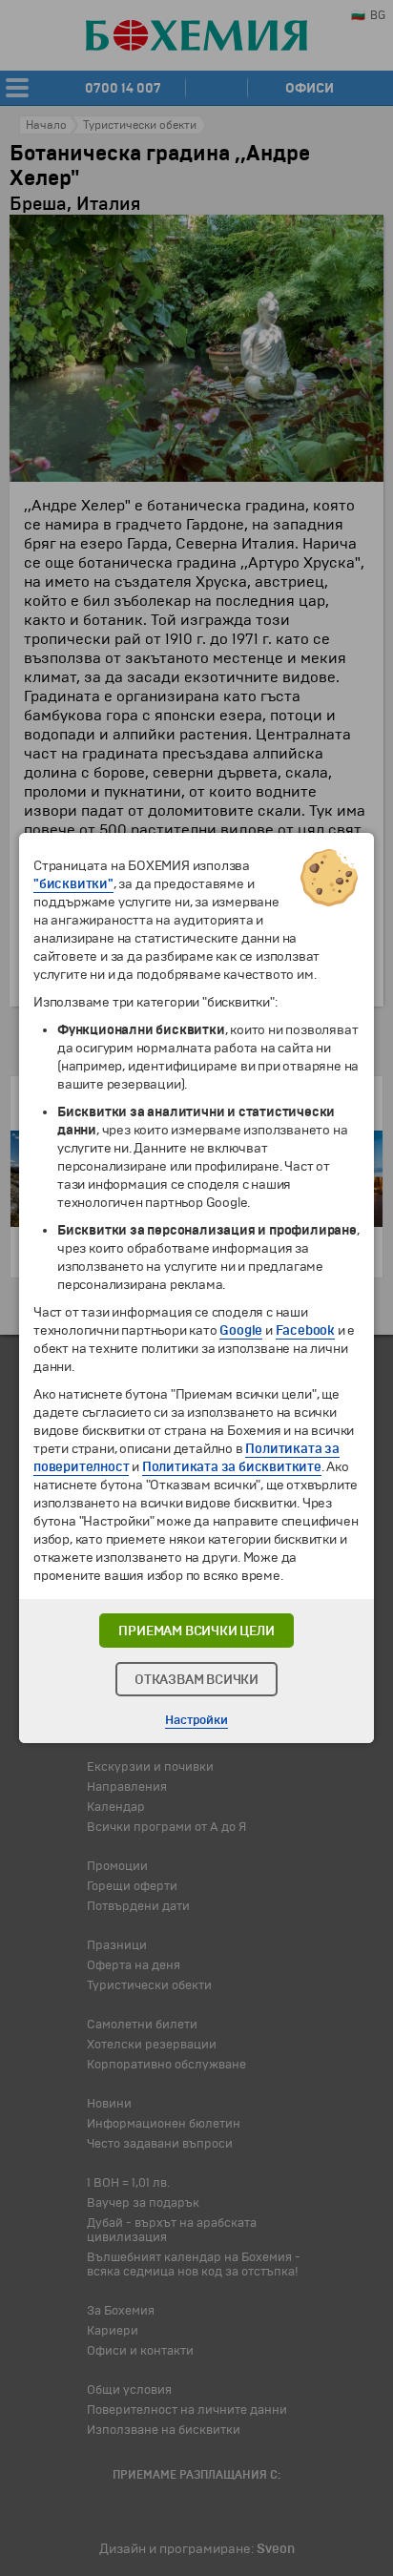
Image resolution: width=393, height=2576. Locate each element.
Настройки (196, 1720)
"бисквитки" (73, 884)
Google (241, 1330)
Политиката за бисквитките (232, 1467)
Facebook (305, 1330)
